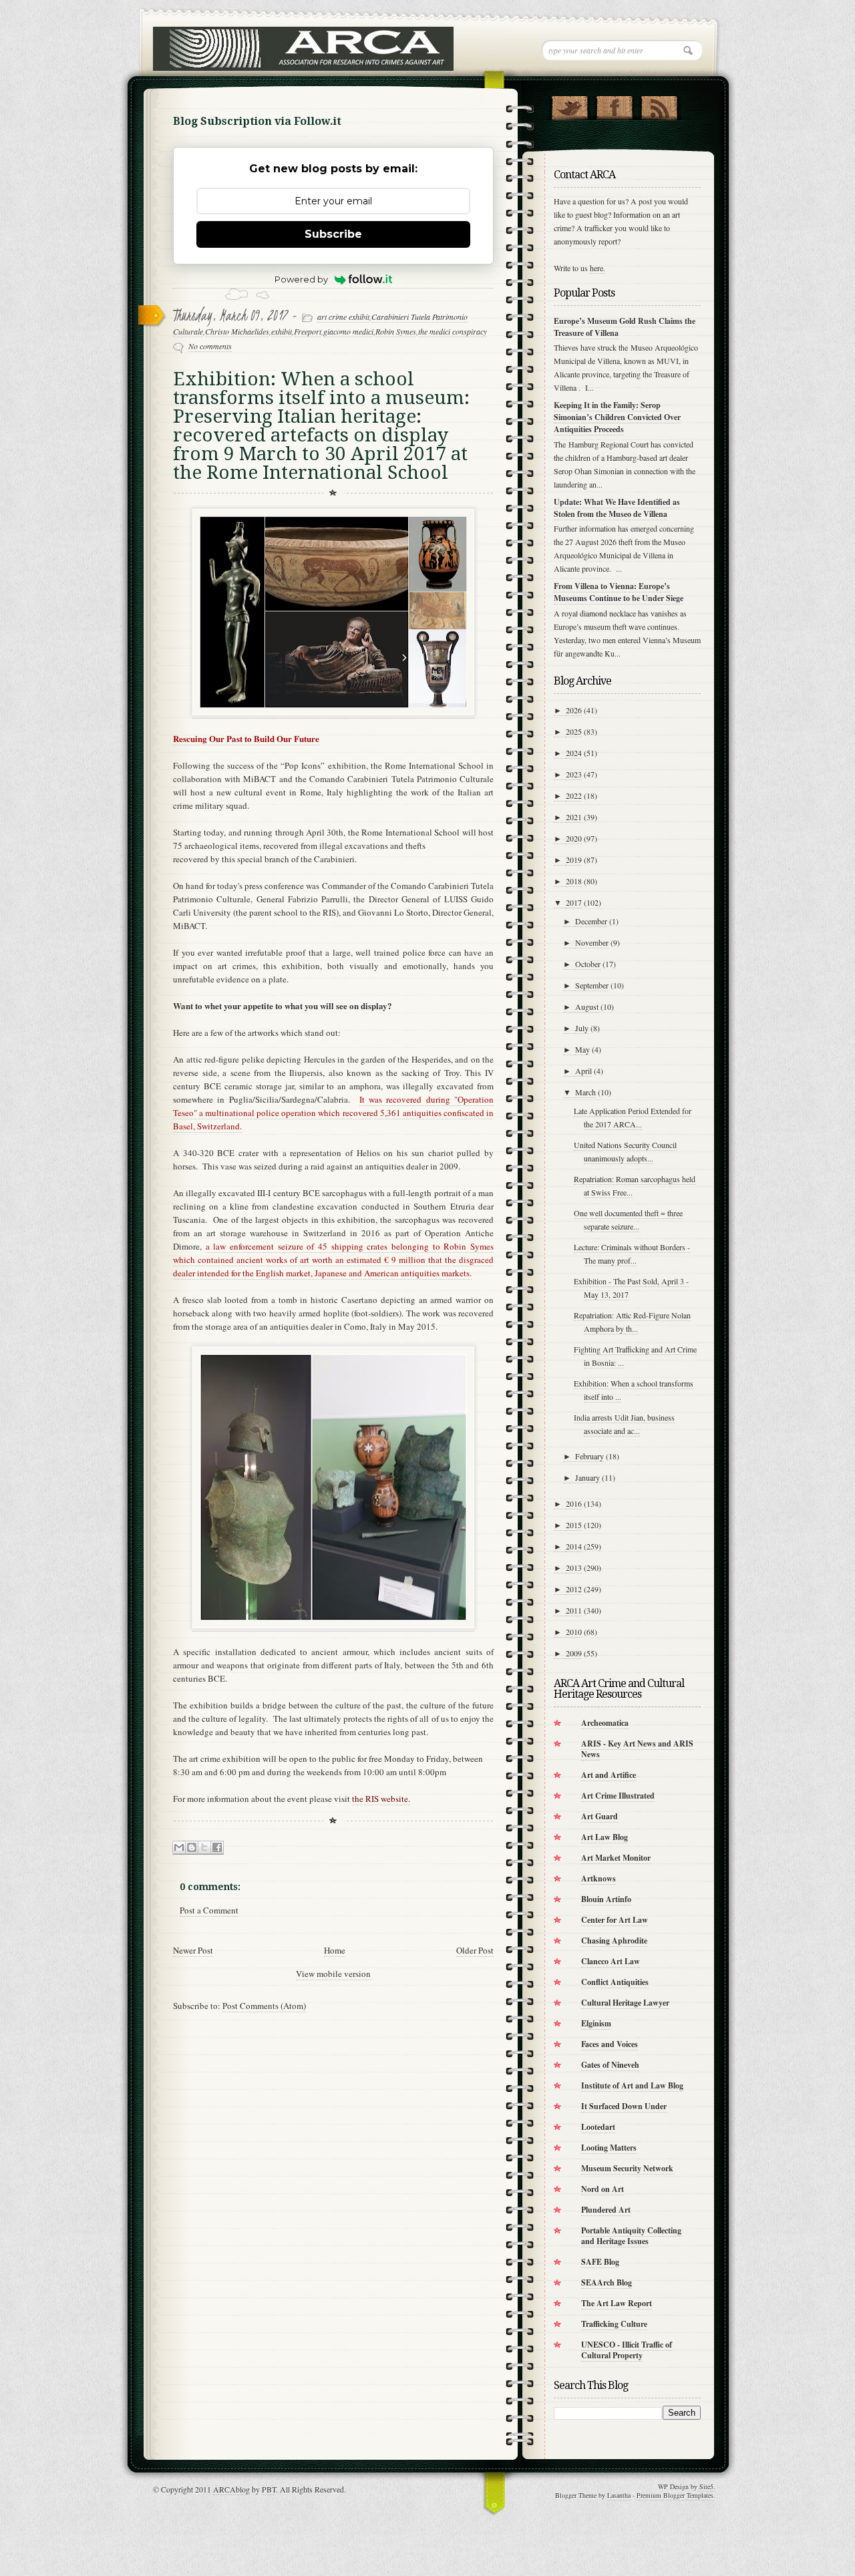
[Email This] (179, 1848)
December (591, 921)
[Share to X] (204, 1848)
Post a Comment (209, 1910)
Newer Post (193, 1950)
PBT (269, 2489)
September (592, 985)
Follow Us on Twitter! (569, 105)
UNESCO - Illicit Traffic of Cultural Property (627, 2350)
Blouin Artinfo (606, 1899)
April (583, 1071)
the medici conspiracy (453, 331)
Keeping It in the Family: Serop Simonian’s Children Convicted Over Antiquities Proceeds (617, 417)
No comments (210, 346)
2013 (574, 1568)
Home (335, 1950)
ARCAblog (231, 2489)
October (588, 964)
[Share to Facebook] (217, 1848)
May (582, 1049)
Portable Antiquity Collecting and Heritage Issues (631, 2236)
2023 (574, 774)
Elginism (596, 2023)
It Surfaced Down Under (624, 2106)
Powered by (301, 279)
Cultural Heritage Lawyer (625, 2003)
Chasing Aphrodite (614, 1941)
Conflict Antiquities (615, 1982)
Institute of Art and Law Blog (632, 2085)
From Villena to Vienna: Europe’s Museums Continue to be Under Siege (619, 592)
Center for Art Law (615, 1920)
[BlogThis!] (192, 1848)
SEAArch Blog (607, 2282)
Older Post (475, 1950)
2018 (574, 881)
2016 (574, 1503)
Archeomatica (605, 1723)
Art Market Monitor (616, 1858)
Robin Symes (396, 331)
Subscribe (333, 234)
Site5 (706, 2487)
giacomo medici (348, 331)
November (592, 942)
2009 (574, 1653)
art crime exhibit (343, 317)
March (585, 1092)
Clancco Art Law (611, 1961)
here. (597, 268)
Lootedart (598, 2127)
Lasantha (619, 2495)
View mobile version (333, 1974)
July (582, 1028)
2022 (574, 795)
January (587, 1477)
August (587, 1006)
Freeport (308, 331)
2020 (574, 838)
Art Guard (600, 1816)
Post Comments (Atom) (264, 2006)
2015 (574, 1525)
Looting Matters (609, 2148)
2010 (574, 1632)
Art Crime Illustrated (618, 1796)
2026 (574, 710)
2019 (574, 860)
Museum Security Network (627, 2168)
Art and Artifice (609, 1775)
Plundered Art (606, 2210)
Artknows (598, 1878)
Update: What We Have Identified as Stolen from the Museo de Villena (617, 508)
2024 (574, 753)
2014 (574, 1546)
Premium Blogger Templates (675, 2495)
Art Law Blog (605, 1837)
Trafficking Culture (614, 2324)
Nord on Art (603, 2189)
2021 (574, 817)
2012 (574, 1589)
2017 (574, 902)
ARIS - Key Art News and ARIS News (637, 1749)
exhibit (282, 331)
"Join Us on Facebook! (614, 105)
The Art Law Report (617, 2303)
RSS (659, 105)
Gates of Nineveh (610, 2065)
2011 (574, 1610)
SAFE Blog (600, 2262)
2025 (574, 731)
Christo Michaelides (237, 331)
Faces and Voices (610, 2044)
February (589, 1456)
